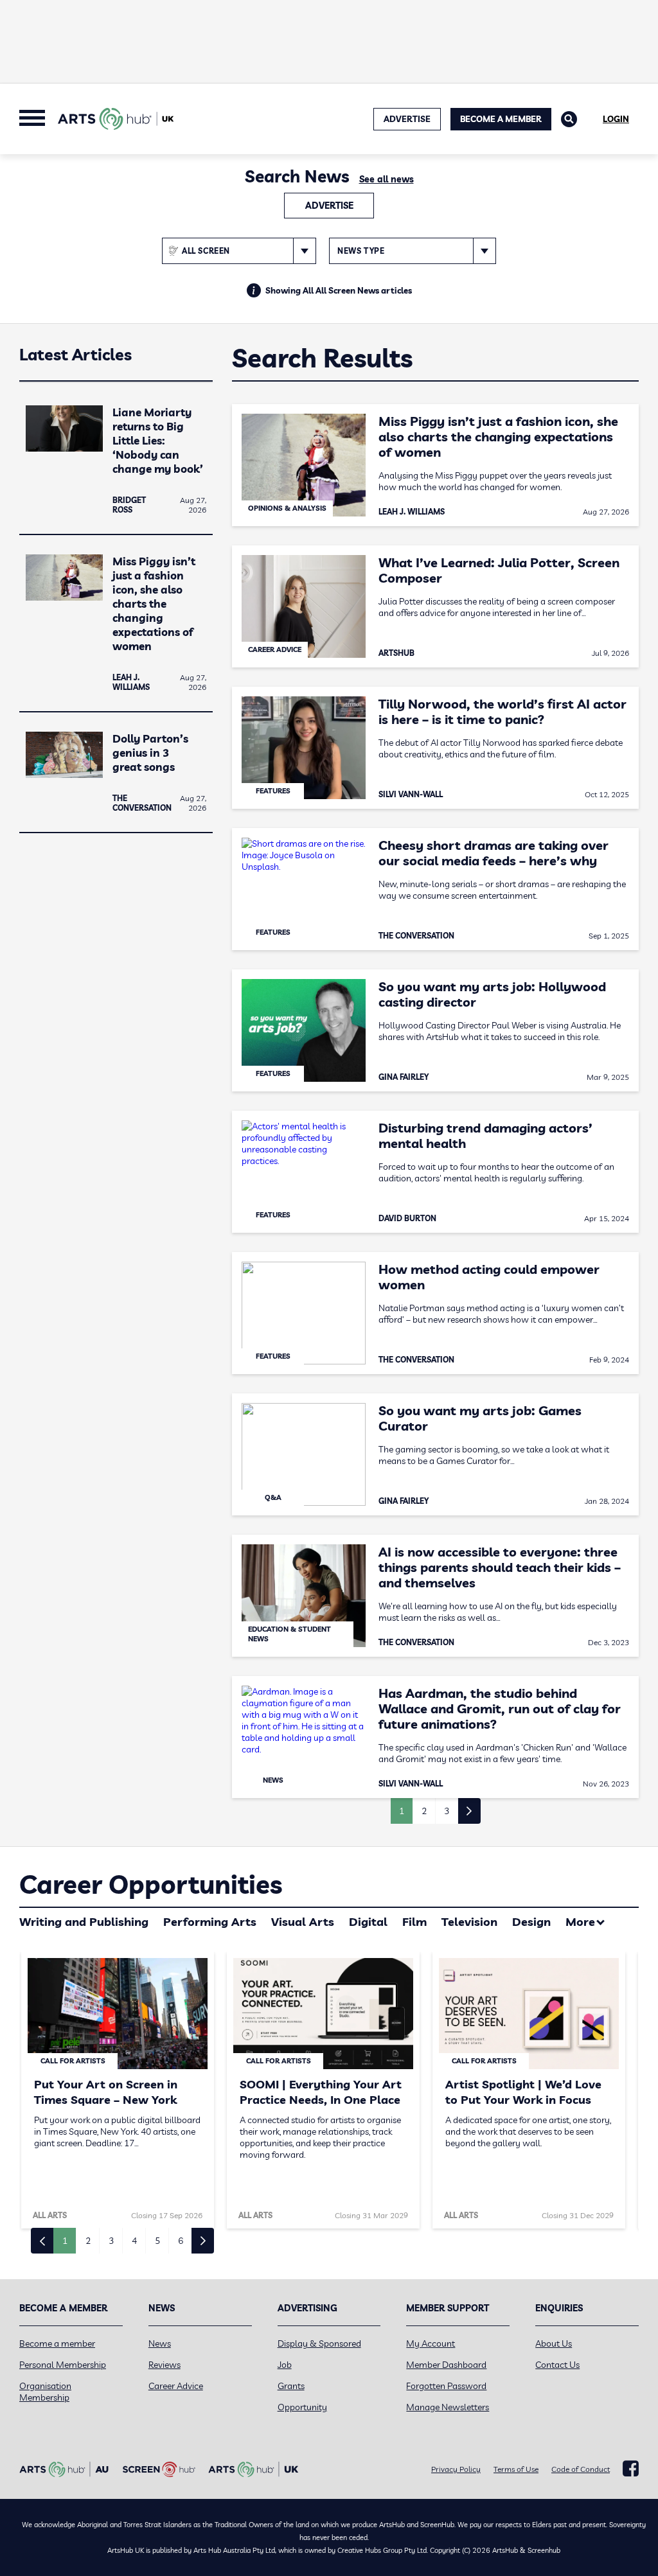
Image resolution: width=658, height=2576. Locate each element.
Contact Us (557, 2365)
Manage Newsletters (448, 2407)
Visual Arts (303, 1922)
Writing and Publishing (84, 1922)
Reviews (164, 2365)
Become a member (57, 2343)
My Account (431, 2343)
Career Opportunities (151, 1884)
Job (285, 2365)
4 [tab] (134, 2241)
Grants (291, 2386)
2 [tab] (88, 2241)
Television (469, 1922)
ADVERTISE (407, 119)
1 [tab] (65, 2241)
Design (531, 1922)
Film (414, 1922)
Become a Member (501, 119)
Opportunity (302, 2407)
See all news (387, 179)
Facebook (631, 2469)
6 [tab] (181, 2241)
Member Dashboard (446, 2365)
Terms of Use (516, 2469)
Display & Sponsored (319, 2343)
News (160, 2343)
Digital (368, 1922)
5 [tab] (157, 2241)
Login (616, 119)
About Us (554, 2343)
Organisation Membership (45, 2392)
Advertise (329, 206)
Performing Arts (210, 1922)
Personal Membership (63, 2365)
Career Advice (176, 2386)
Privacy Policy (456, 2469)
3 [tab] (111, 2241)
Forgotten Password (446, 2386)
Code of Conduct (581, 2469)
